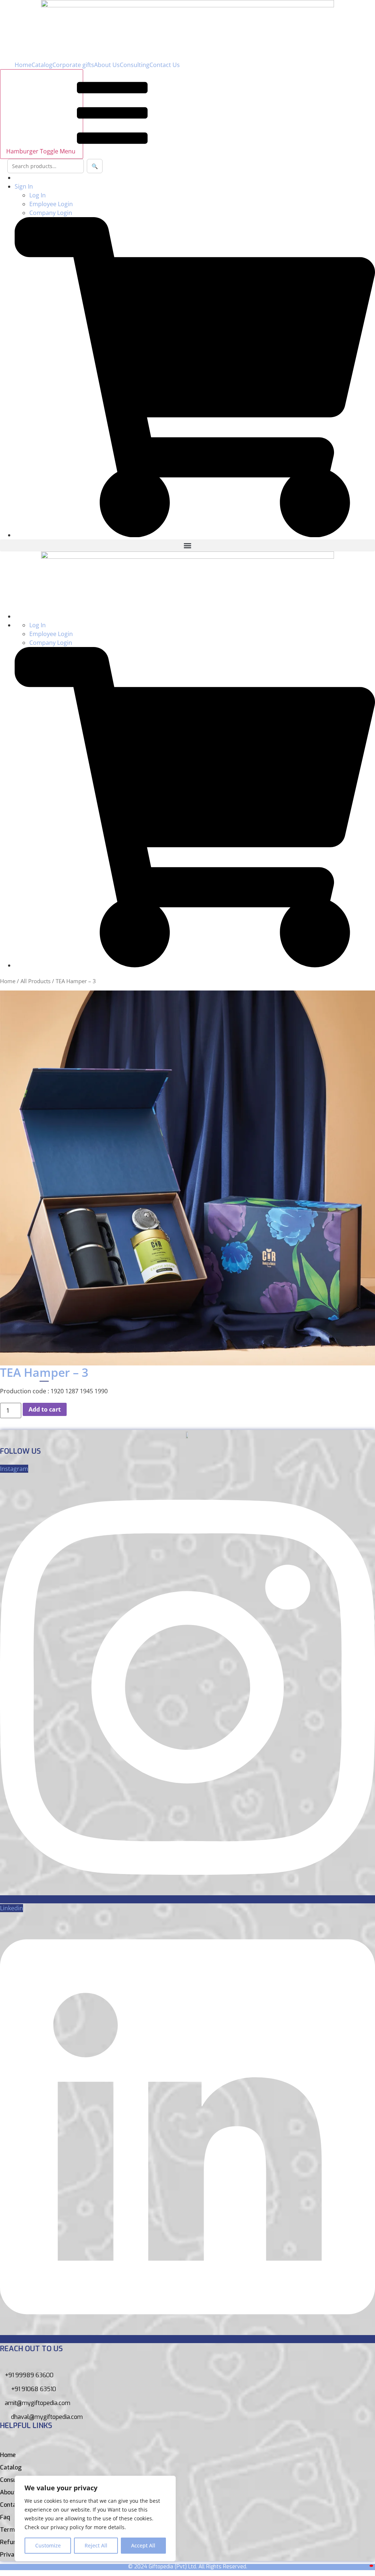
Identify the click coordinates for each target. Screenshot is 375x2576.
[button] (187, 545)
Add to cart (45, 1409)
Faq (5, 2517)
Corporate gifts (73, 65)
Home (23, 65)
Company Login (51, 213)
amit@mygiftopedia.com (38, 2403)
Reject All (96, 2545)
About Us (107, 65)
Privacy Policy (19, 2555)
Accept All (143, 2545)
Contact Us (165, 65)
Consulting (135, 65)
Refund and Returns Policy (36, 2542)
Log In (38, 195)
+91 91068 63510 (34, 2389)
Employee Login (51, 204)
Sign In (24, 186)
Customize (48, 2545)
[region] (95, 2519)
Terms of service (23, 2530)
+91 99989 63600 (29, 2375)
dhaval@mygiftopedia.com (47, 2417)
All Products (36, 981)
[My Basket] (371, 2566)
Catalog (42, 65)
